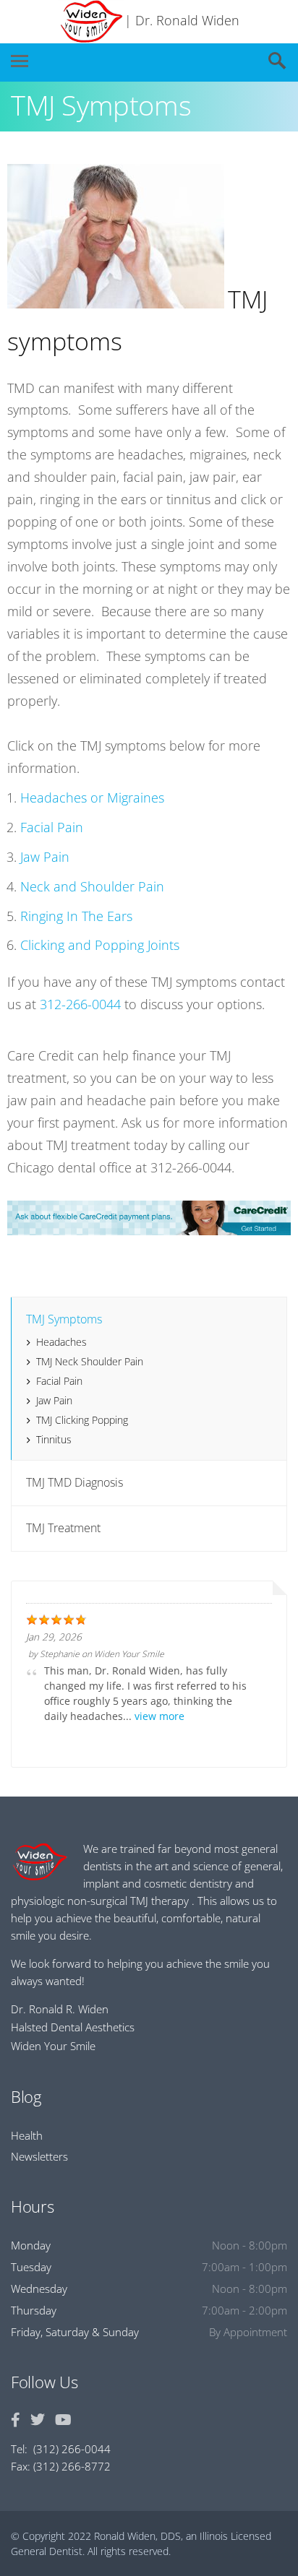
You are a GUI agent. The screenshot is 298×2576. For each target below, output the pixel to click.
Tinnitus (54, 1439)
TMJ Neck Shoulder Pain (90, 1361)
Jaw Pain (45, 857)
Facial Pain (52, 827)
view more (159, 1716)
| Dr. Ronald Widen (182, 20)
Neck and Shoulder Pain (92, 886)
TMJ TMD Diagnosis (74, 1482)
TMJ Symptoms (64, 1319)
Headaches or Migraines (92, 798)
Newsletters (39, 2156)
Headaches (61, 1342)
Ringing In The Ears (76, 916)
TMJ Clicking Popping (82, 1420)
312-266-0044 (80, 1004)
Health (27, 2135)
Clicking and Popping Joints (100, 945)
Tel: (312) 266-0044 (61, 2449)
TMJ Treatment (63, 1528)
